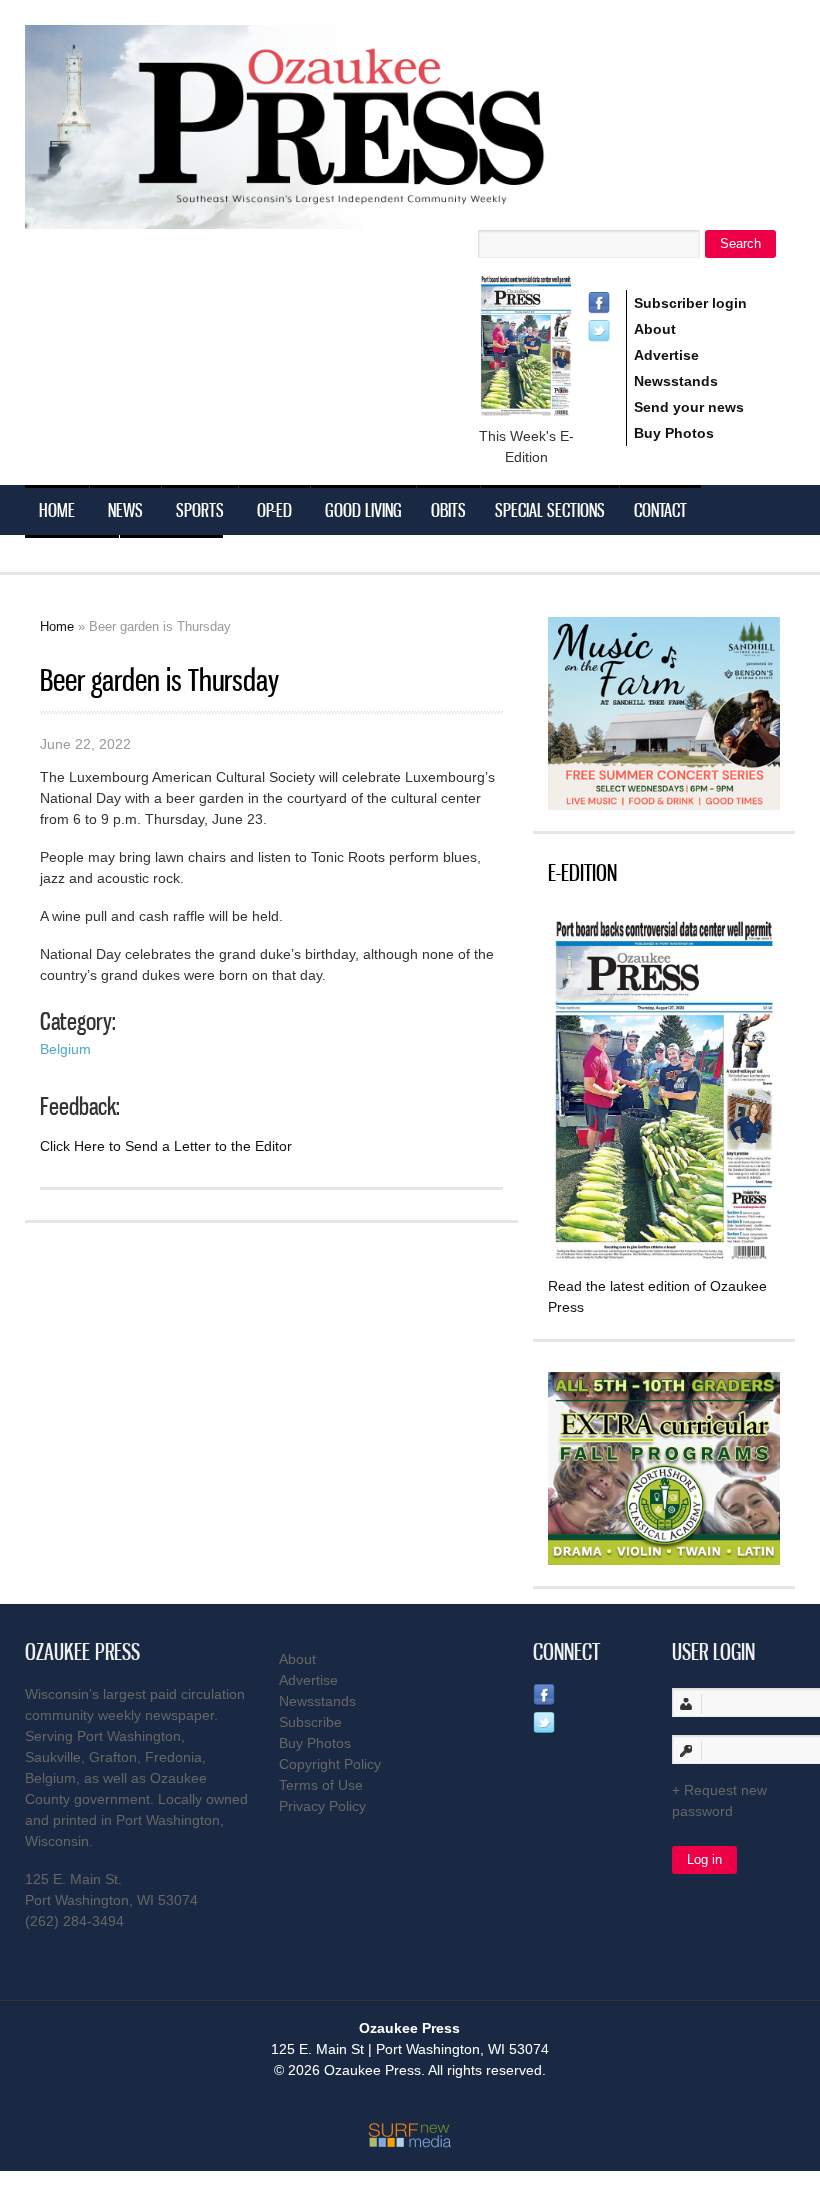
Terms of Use (321, 1785)
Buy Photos (674, 433)
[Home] (325, 216)
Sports (200, 510)
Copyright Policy (330, 1764)
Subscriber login (690, 303)
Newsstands (676, 381)
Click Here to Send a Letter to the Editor (166, 1146)
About (655, 329)
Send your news (689, 407)
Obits (448, 510)
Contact (660, 510)
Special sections (550, 510)
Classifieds (171, 560)
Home (57, 510)
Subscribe (72, 560)
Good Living (363, 510)
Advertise (666, 355)
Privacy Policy (322, 1806)
